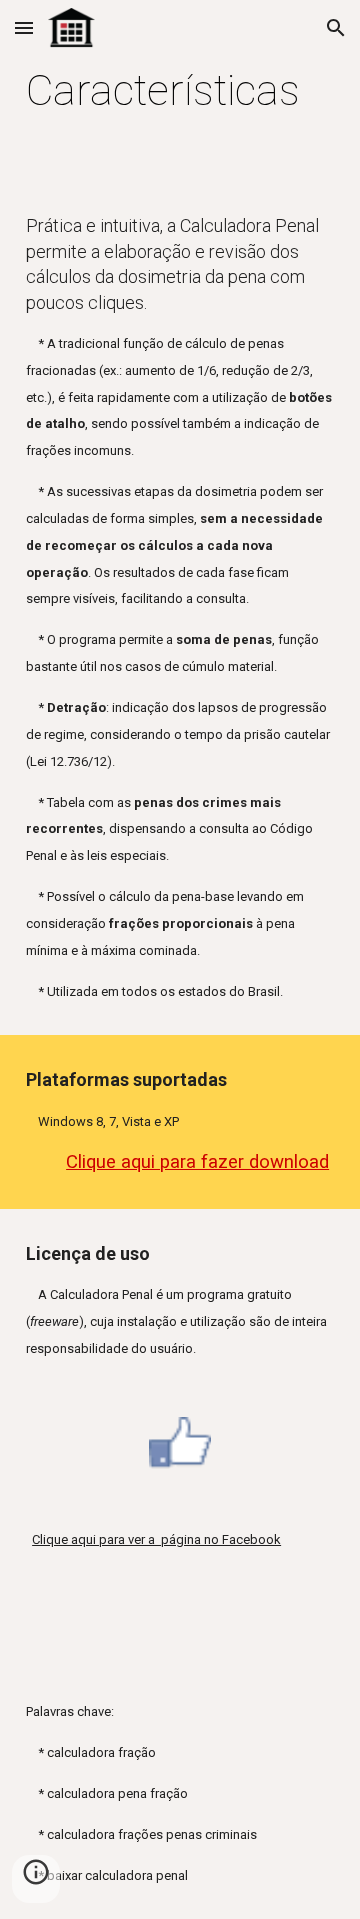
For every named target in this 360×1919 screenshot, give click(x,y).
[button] (24, 27)
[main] (180, 90)
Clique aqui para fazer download (197, 1162)
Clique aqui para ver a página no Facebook (156, 1539)
